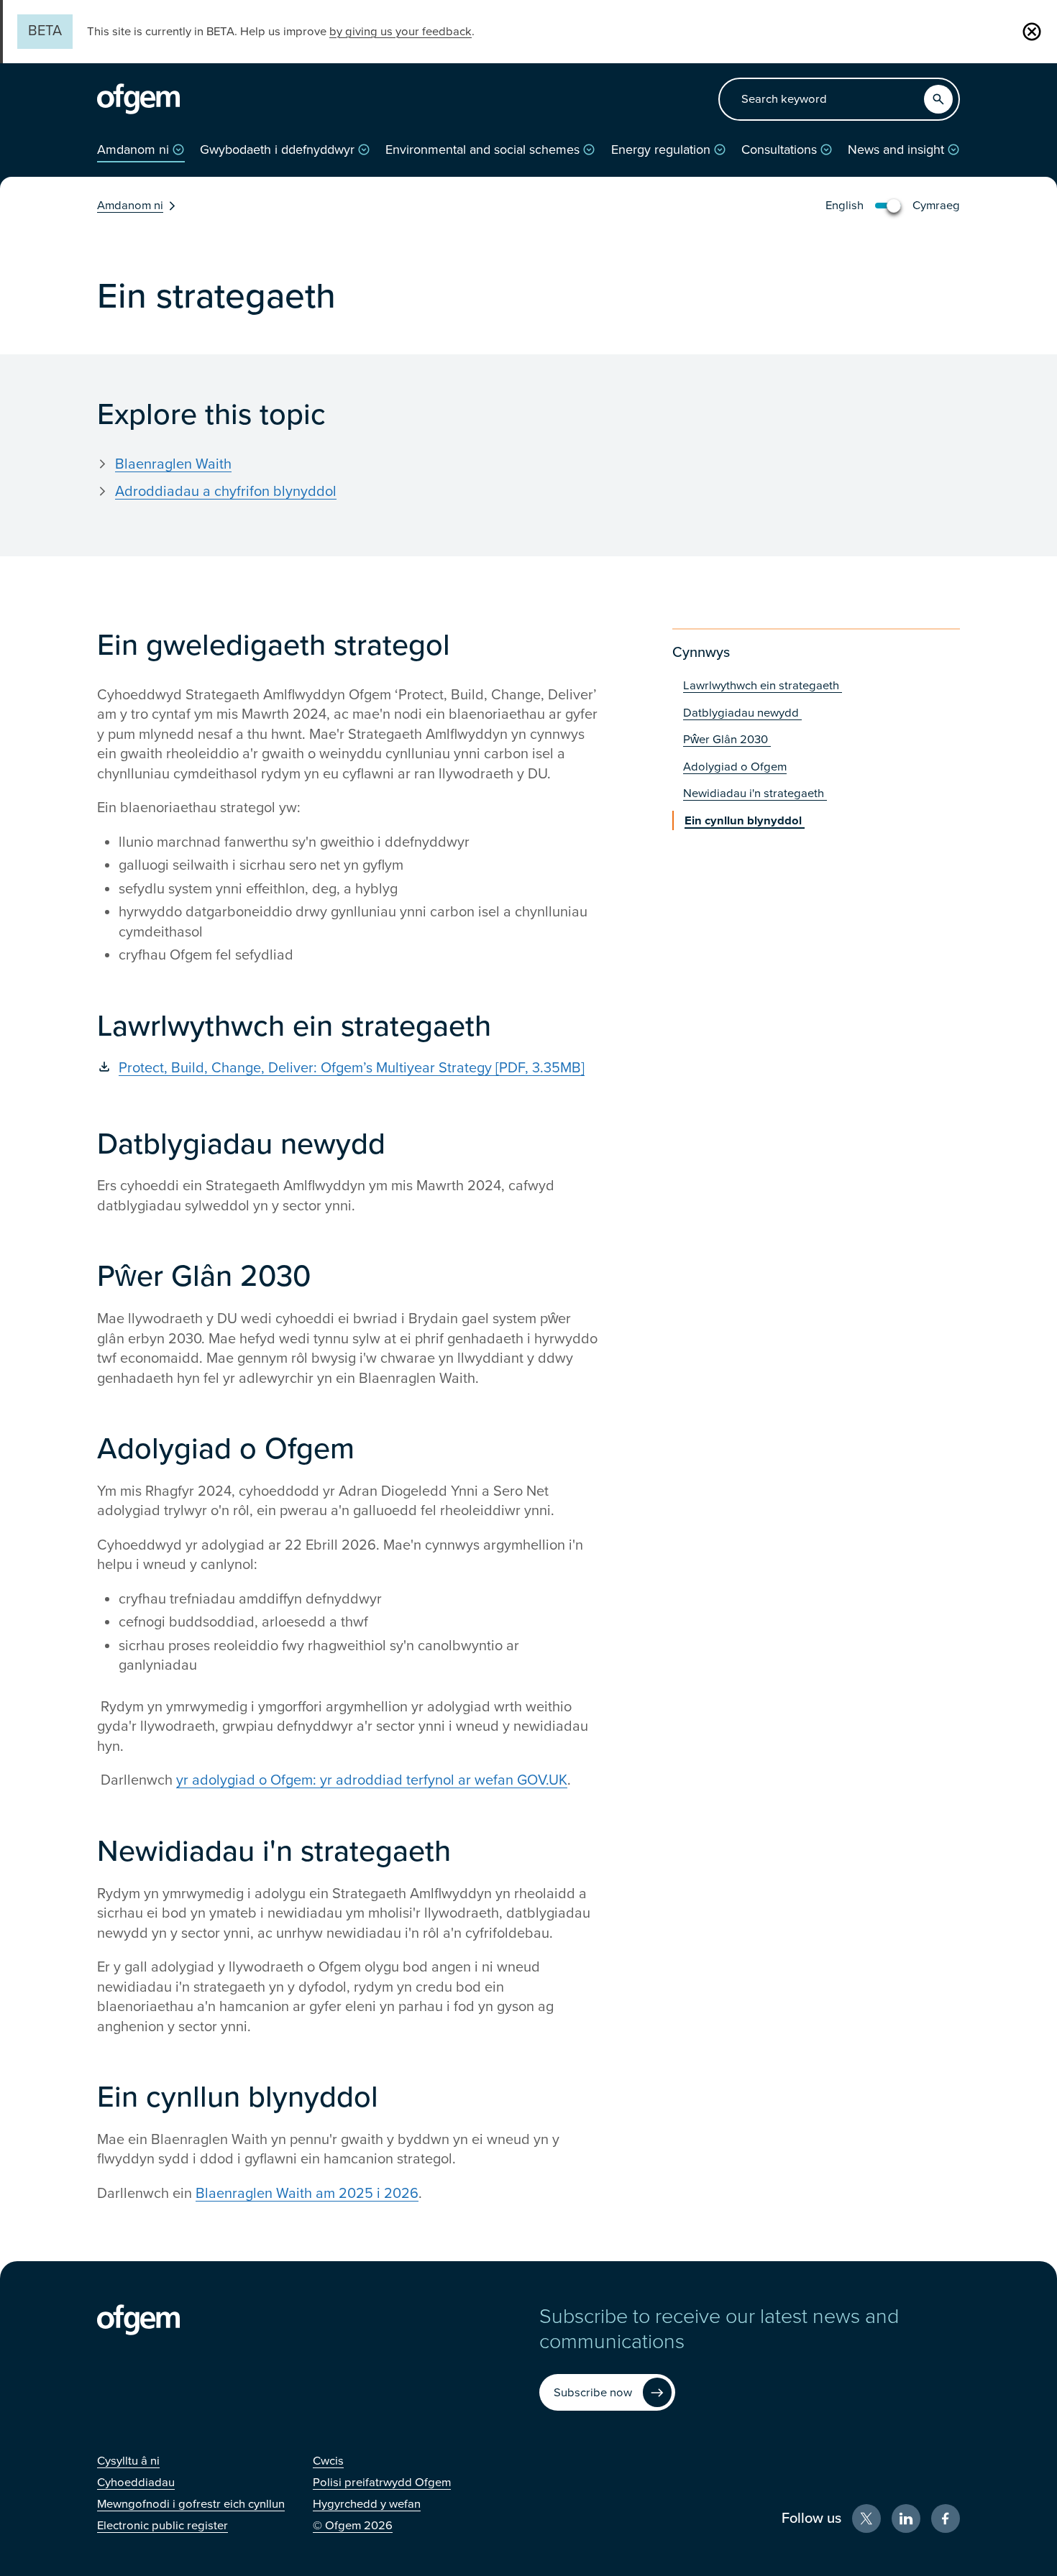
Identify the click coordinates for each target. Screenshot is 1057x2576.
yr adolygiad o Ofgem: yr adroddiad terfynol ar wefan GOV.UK (372, 1780)
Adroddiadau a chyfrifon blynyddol (226, 492)
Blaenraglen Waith (173, 464)
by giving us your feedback (401, 32)
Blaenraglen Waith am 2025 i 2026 (307, 2194)
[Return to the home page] (138, 99)
